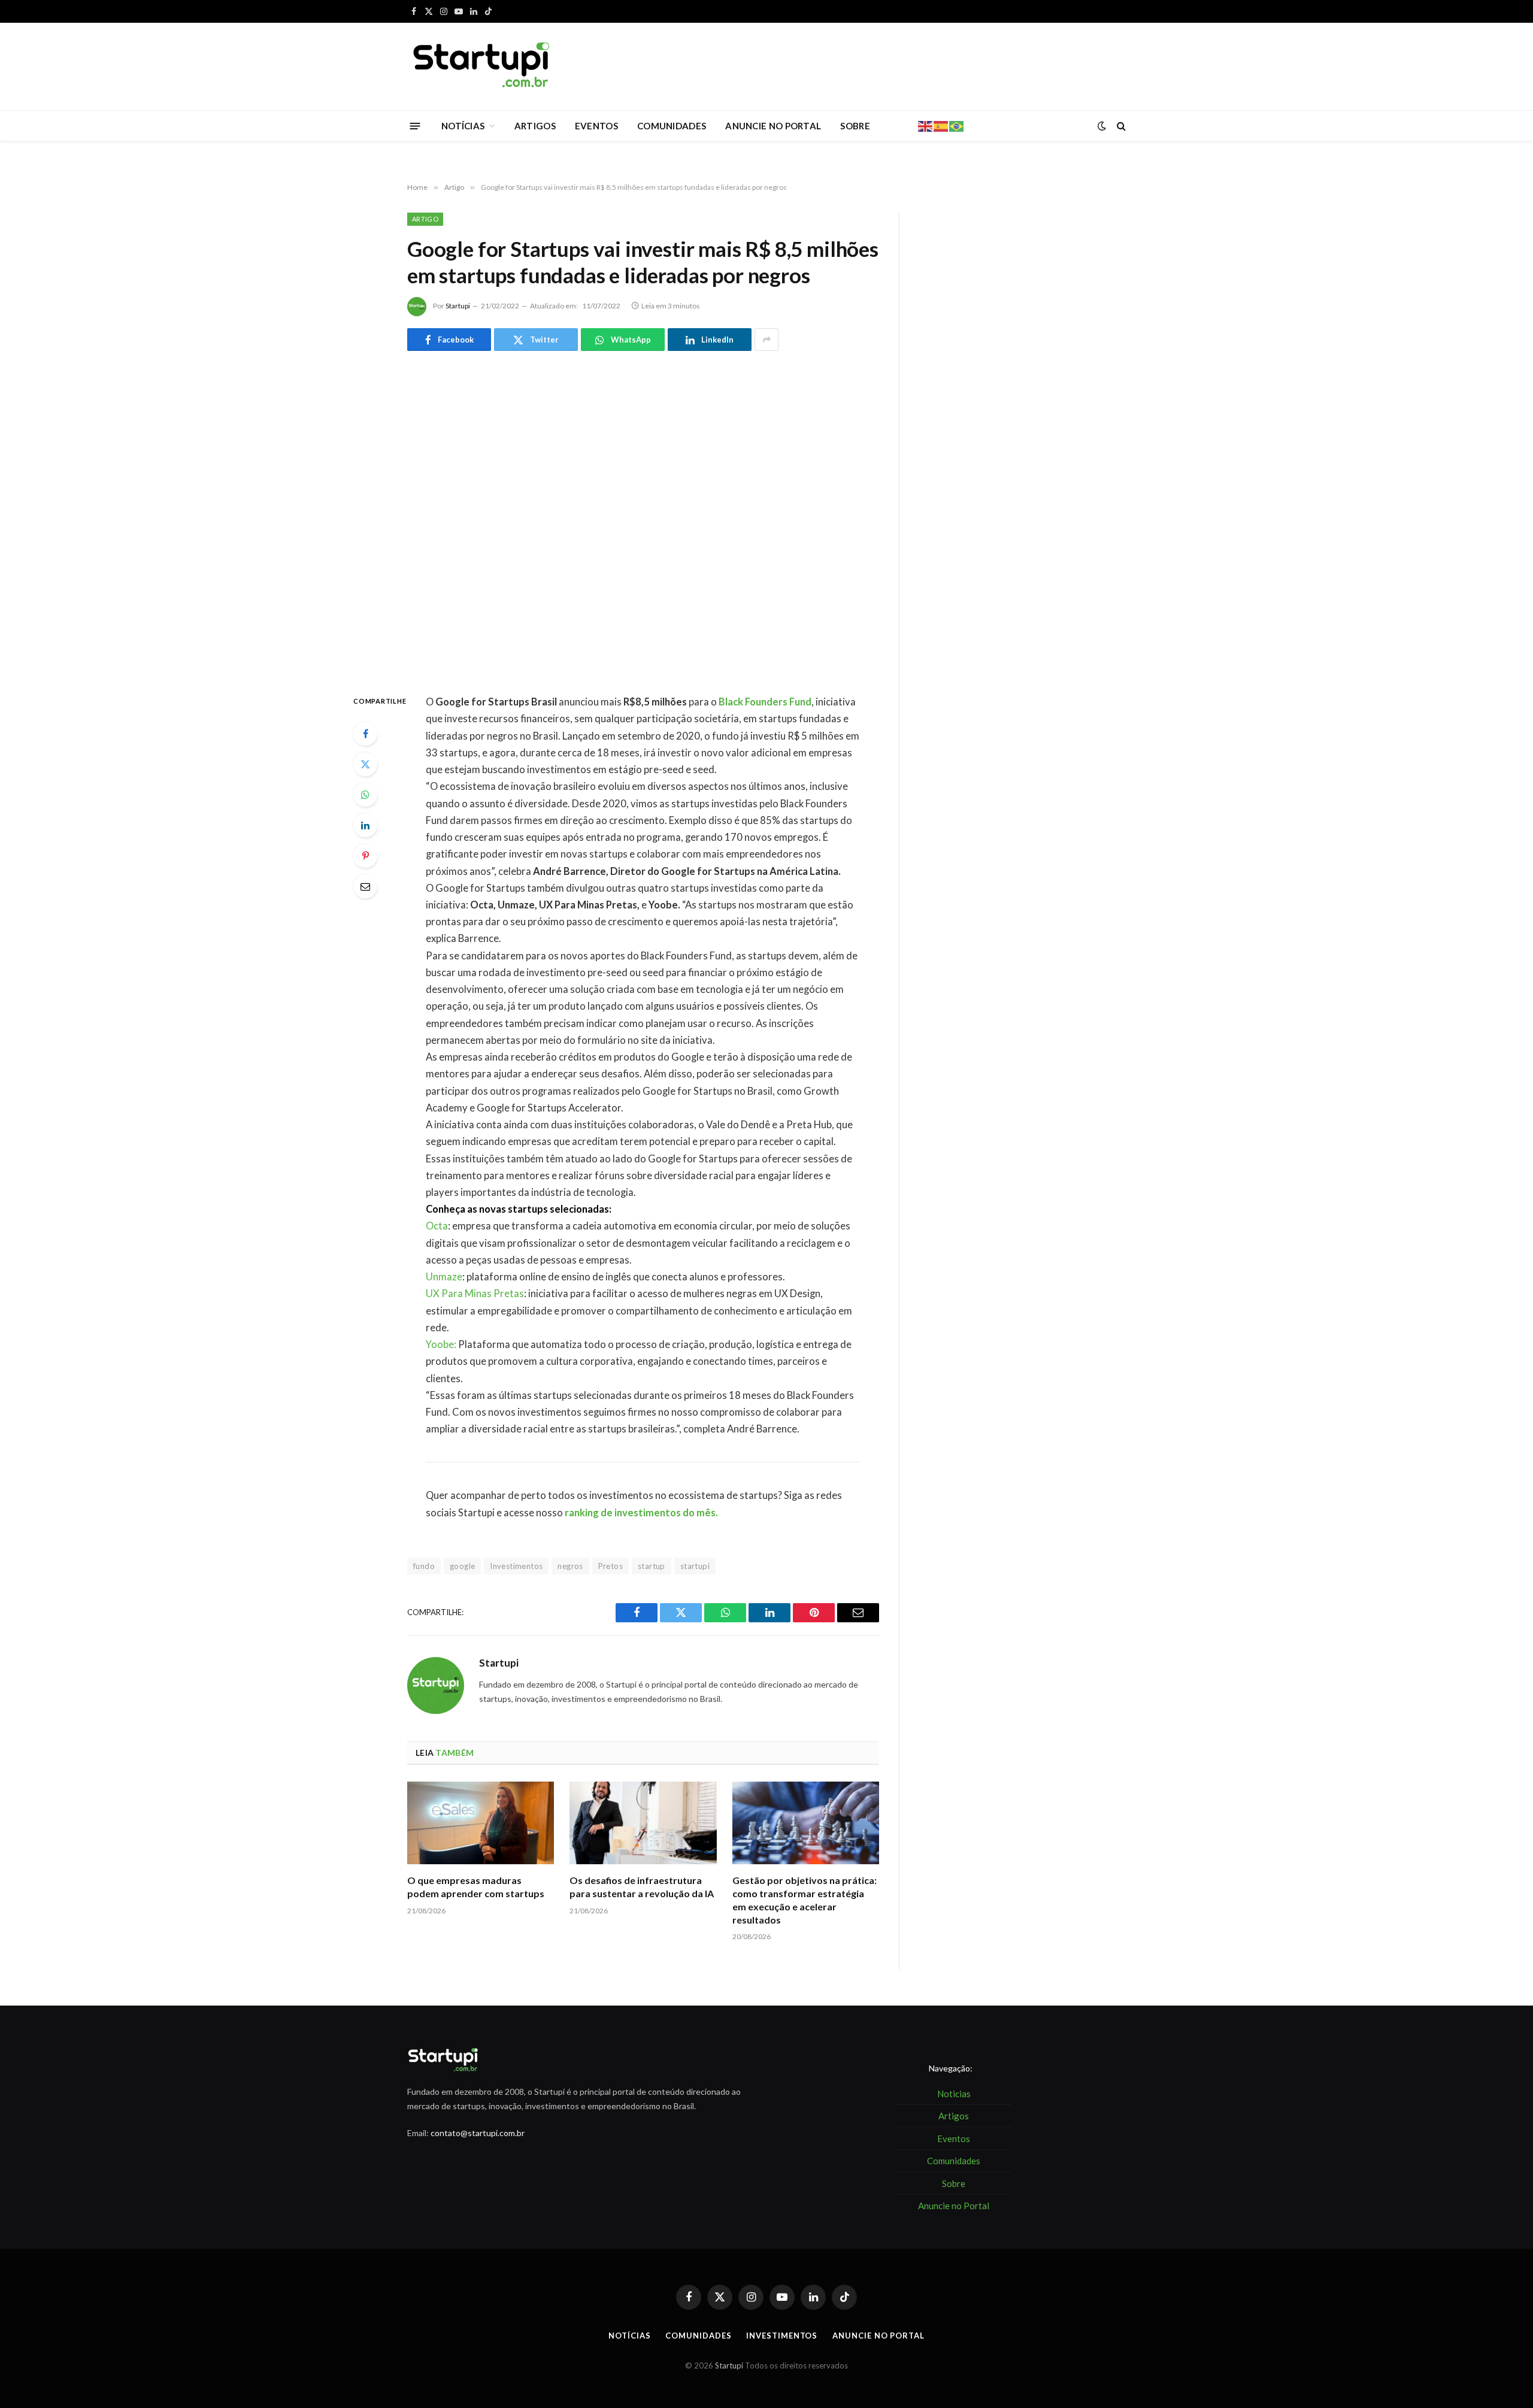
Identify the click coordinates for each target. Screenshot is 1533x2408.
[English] (926, 125)
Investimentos (516, 1566)
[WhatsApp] (365, 795)
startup (652, 1566)
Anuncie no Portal (878, 2336)
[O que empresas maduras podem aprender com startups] (481, 1823)
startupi (695, 1566)
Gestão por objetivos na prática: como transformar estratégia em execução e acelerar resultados (805, 1900)
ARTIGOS (535, 126)
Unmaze (444, 1277)
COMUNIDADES (672, 126)
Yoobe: (441, 1344)
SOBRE (855, 126)
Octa (437, 1226)
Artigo (425, 219)
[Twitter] (365, 764)
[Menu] (415, 125)
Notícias (629, 2336)
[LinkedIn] (365, 825)
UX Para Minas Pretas (475, 1294)
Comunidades (698, 2336)
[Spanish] (941, 125)
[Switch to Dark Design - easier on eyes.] (1102, 126)
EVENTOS (596, 126)
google (462, 1566)
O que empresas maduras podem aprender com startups (476, 1887)
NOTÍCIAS (463, 126)
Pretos (611, 1566)
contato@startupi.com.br (478, 2133)
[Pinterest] (365, 856)
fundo (424, 1566)
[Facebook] (365, 734)
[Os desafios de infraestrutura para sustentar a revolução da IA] (643, 1823)
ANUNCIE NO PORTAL (773, 126)
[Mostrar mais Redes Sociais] (766, 340)
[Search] (1120, 126)
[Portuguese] (957, 125)
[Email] (365, 886)
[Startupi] (482, 66)
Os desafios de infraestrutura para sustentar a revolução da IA (642, 1887)
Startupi (458, 306)
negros (570, 1566)
